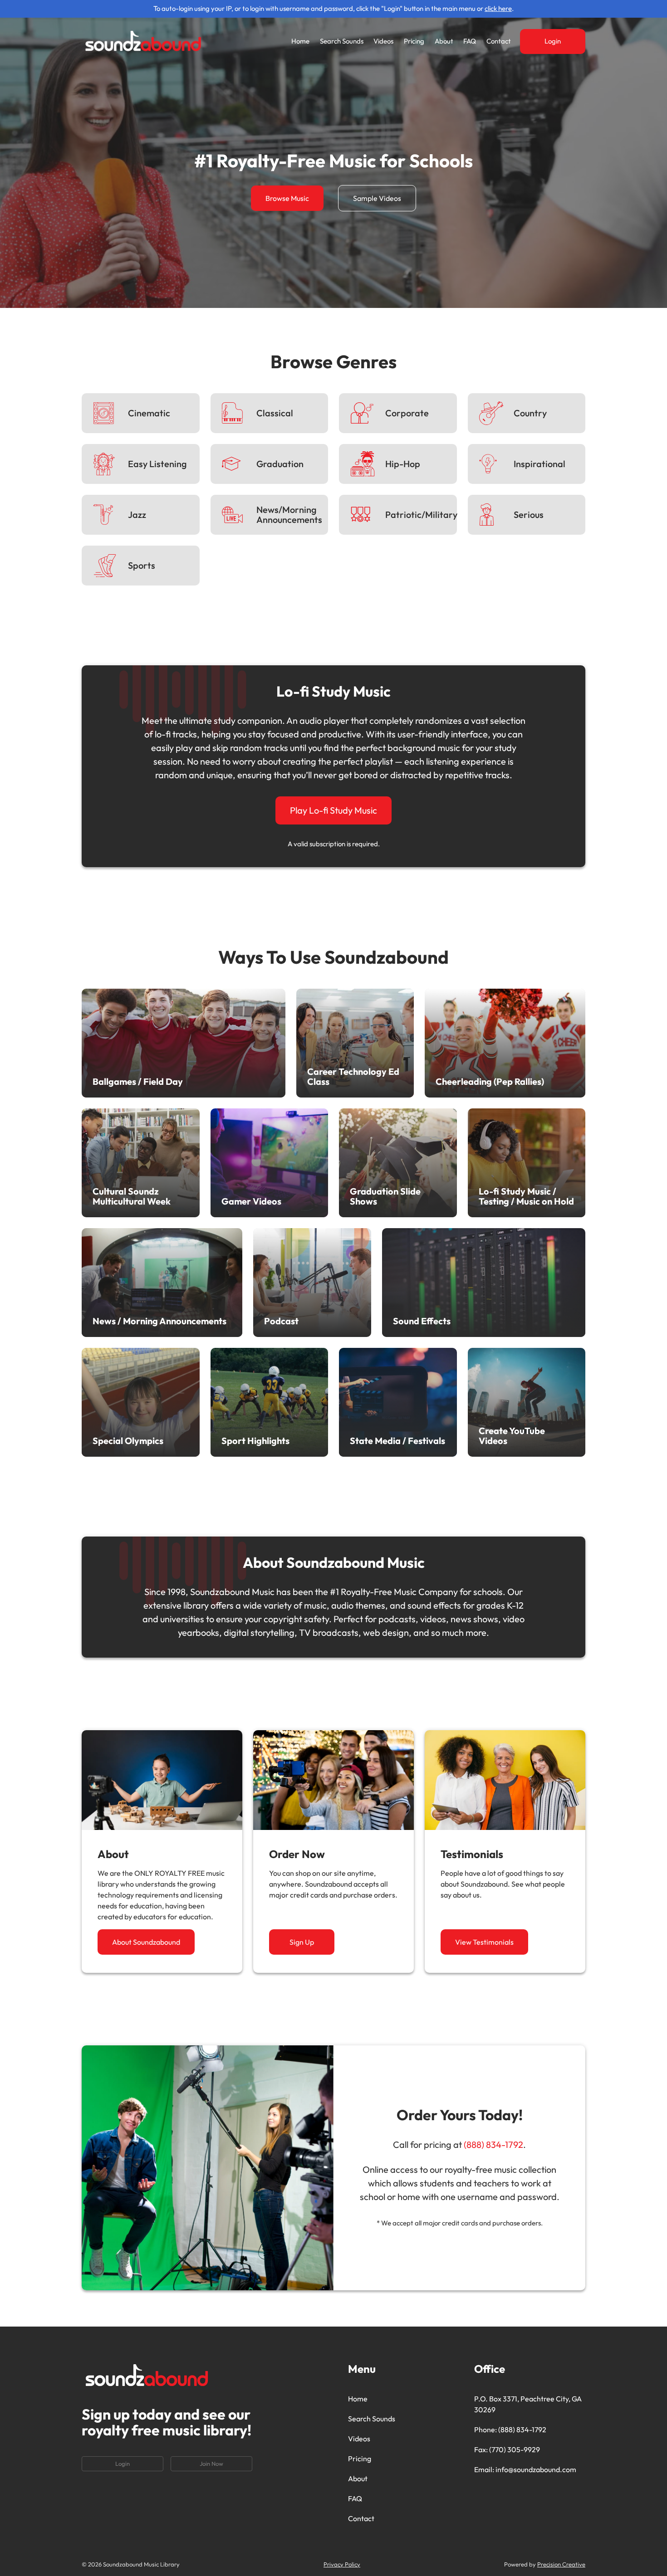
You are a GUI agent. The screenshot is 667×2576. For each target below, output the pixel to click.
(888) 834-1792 (493, 2144)
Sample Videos (377, 198)
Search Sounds (342, 41)
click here (498, 8)
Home (300, 41)
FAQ (470, 41)
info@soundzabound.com (536, 2469)
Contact (499, 41)
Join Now (211, 2464)
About (444, 41)
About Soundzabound (146, 1942)
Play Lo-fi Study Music (333, 810)
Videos (383, 41)
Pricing (414, 41)
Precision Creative (561, 2564)
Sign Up (302, 1942)
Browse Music (287, 198)
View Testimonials (484, 1942)
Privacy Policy (342, 2564)
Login (553, 41)
